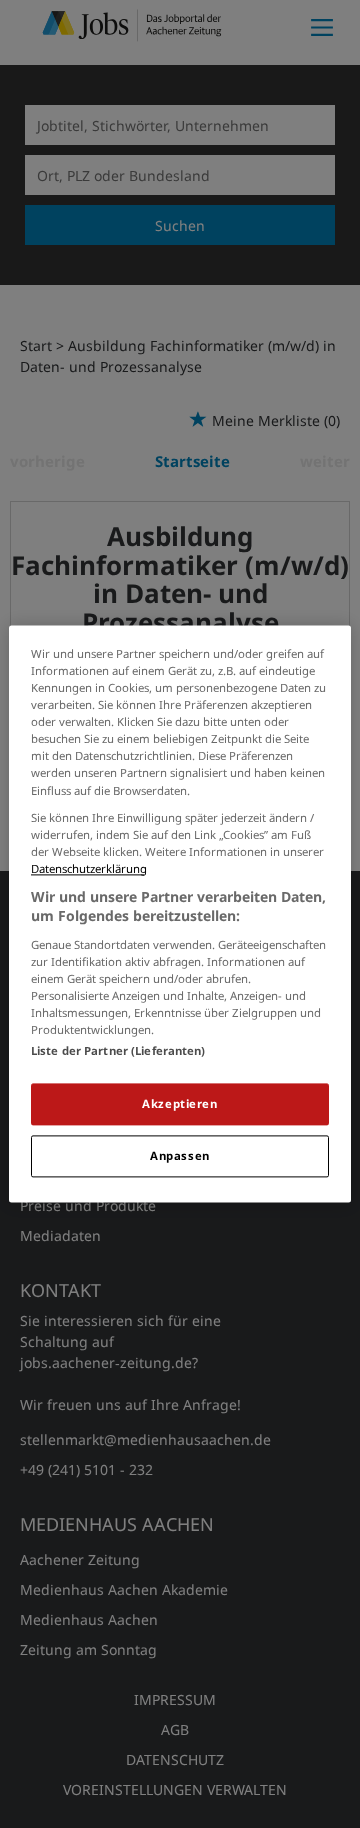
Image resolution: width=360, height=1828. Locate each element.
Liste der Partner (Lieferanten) (118, 1051)
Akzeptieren (179, 1104)
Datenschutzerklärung (89, 868)
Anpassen (180, 1156)
